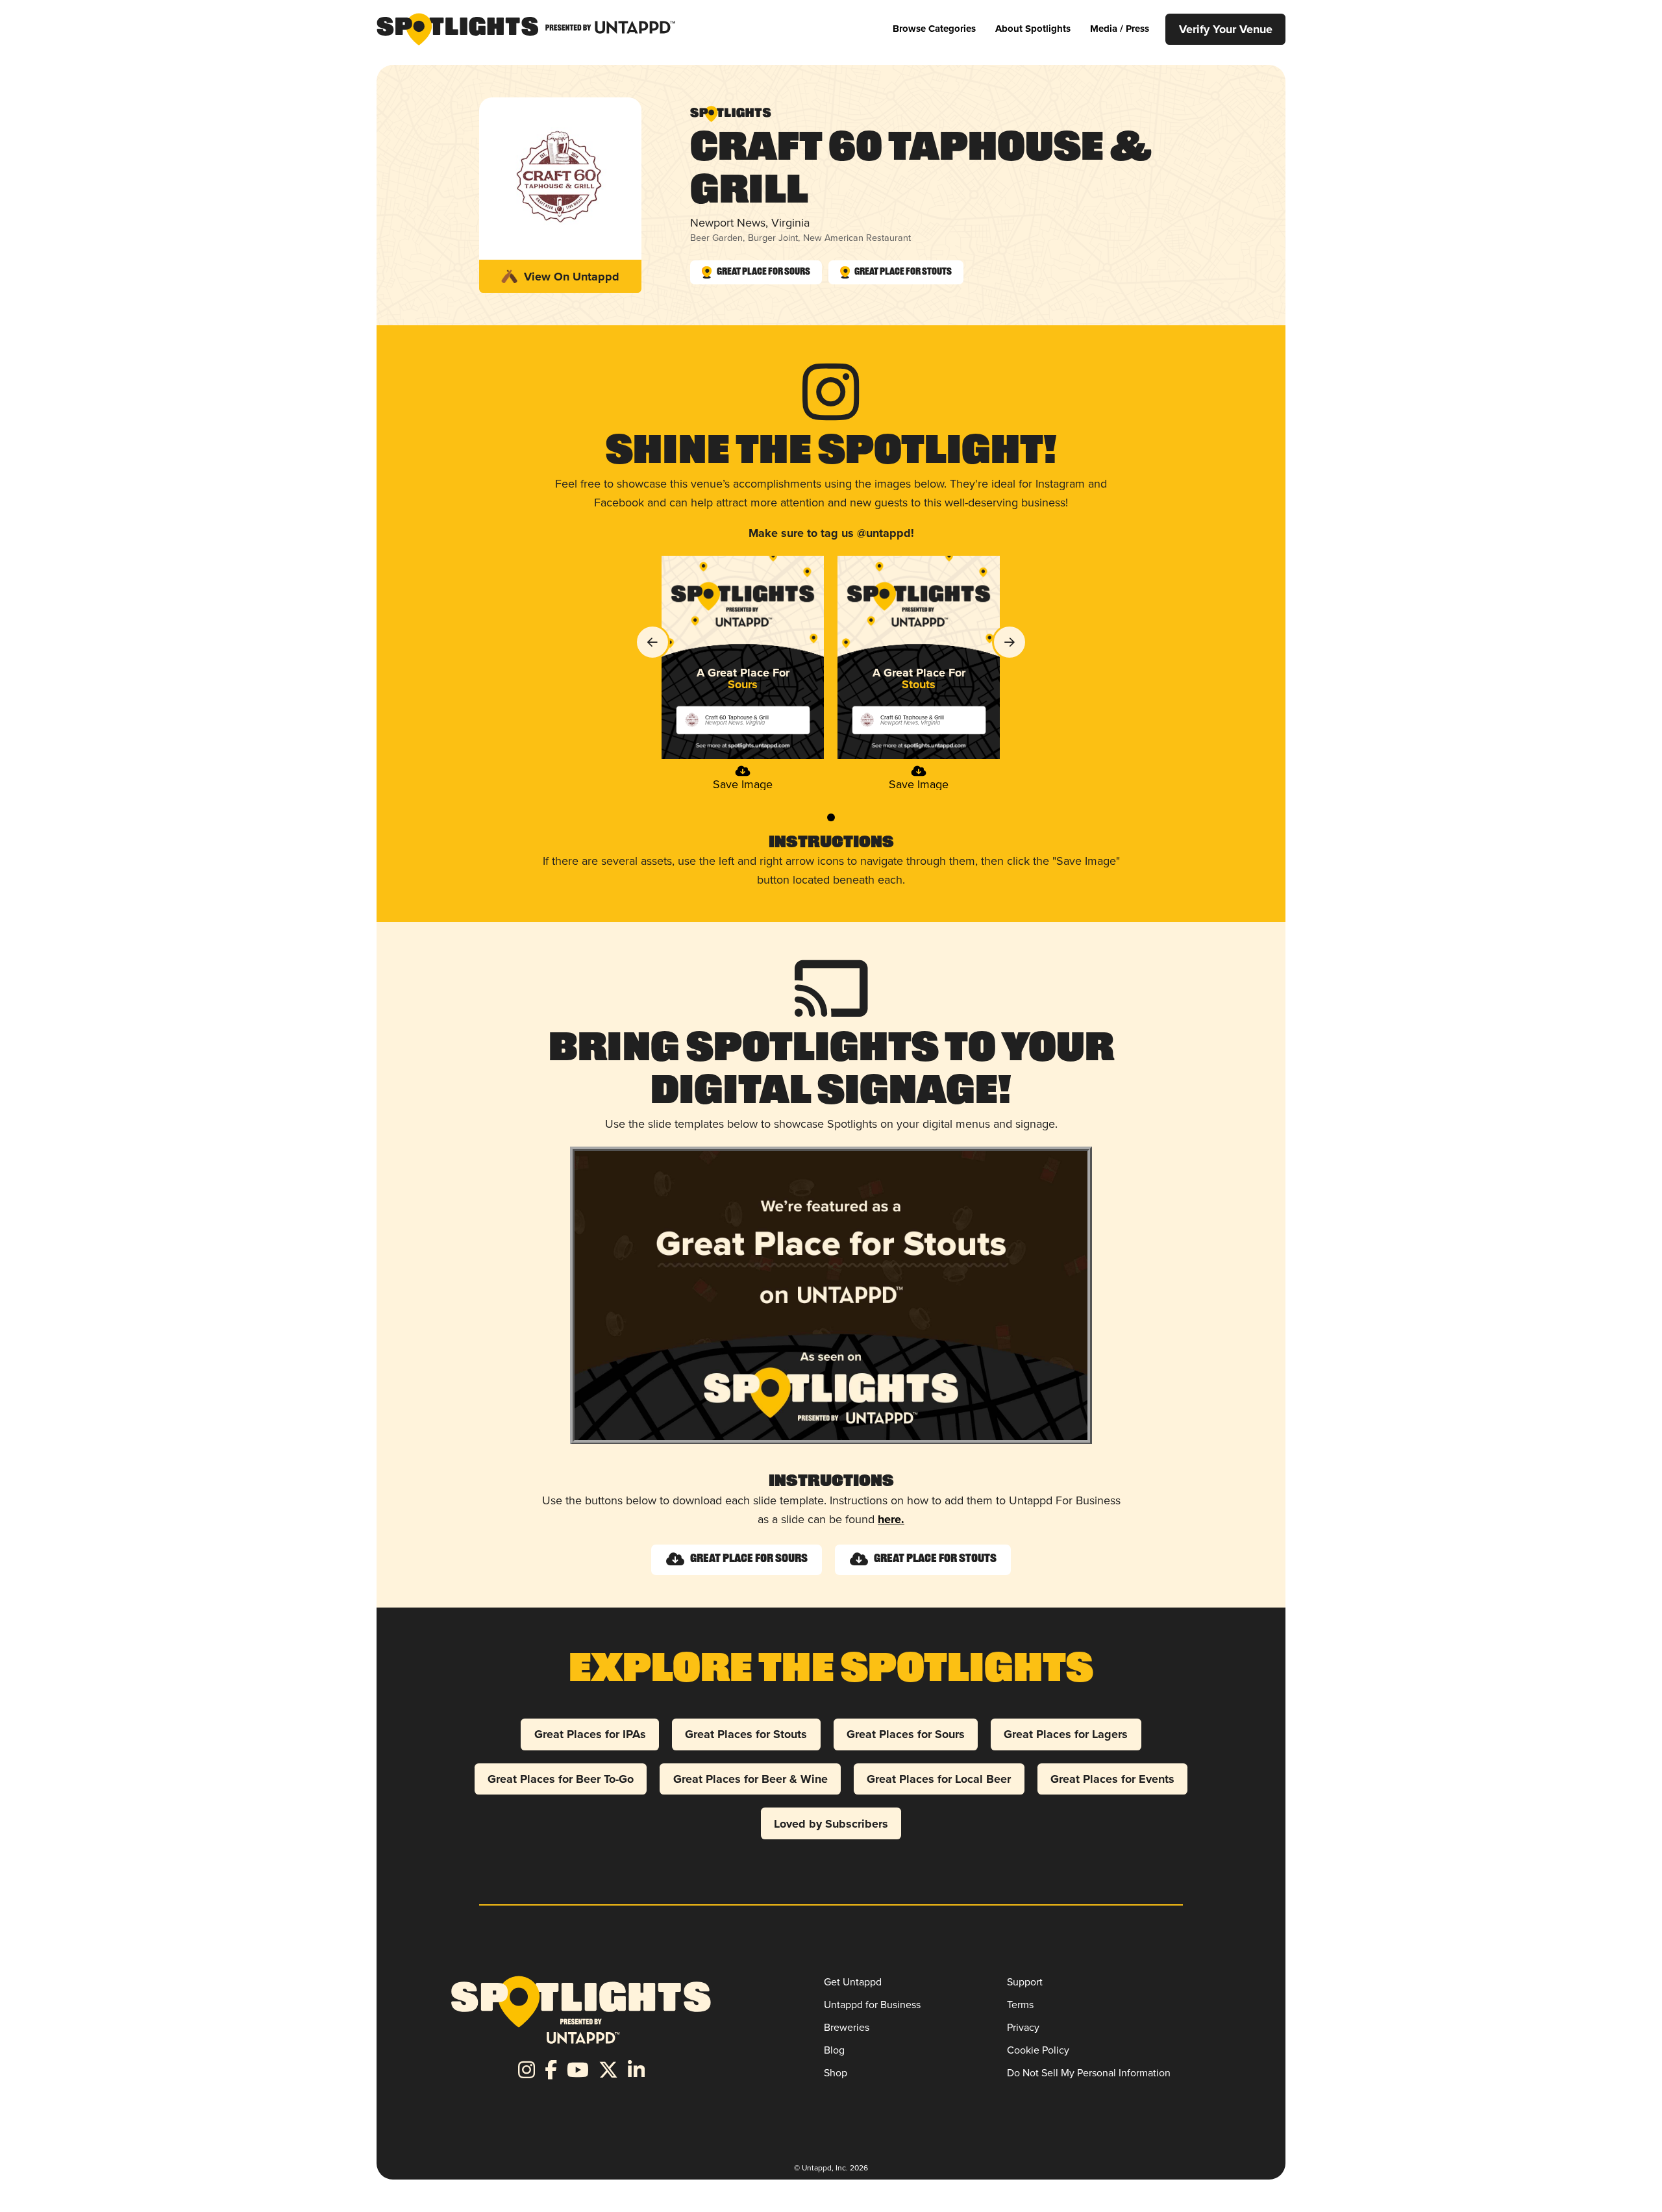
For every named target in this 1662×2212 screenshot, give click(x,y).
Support (1025, 1982)
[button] (934, 29)
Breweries (847, 2027)
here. (891, 1519)
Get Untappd (853, 1982)
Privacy (1023, 2027)
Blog (834, 2050)
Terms (1020, 2004)
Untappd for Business (872, 2004)
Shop (836, 2072)
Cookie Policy (1038, 2050)
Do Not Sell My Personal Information (1089, 2072)
